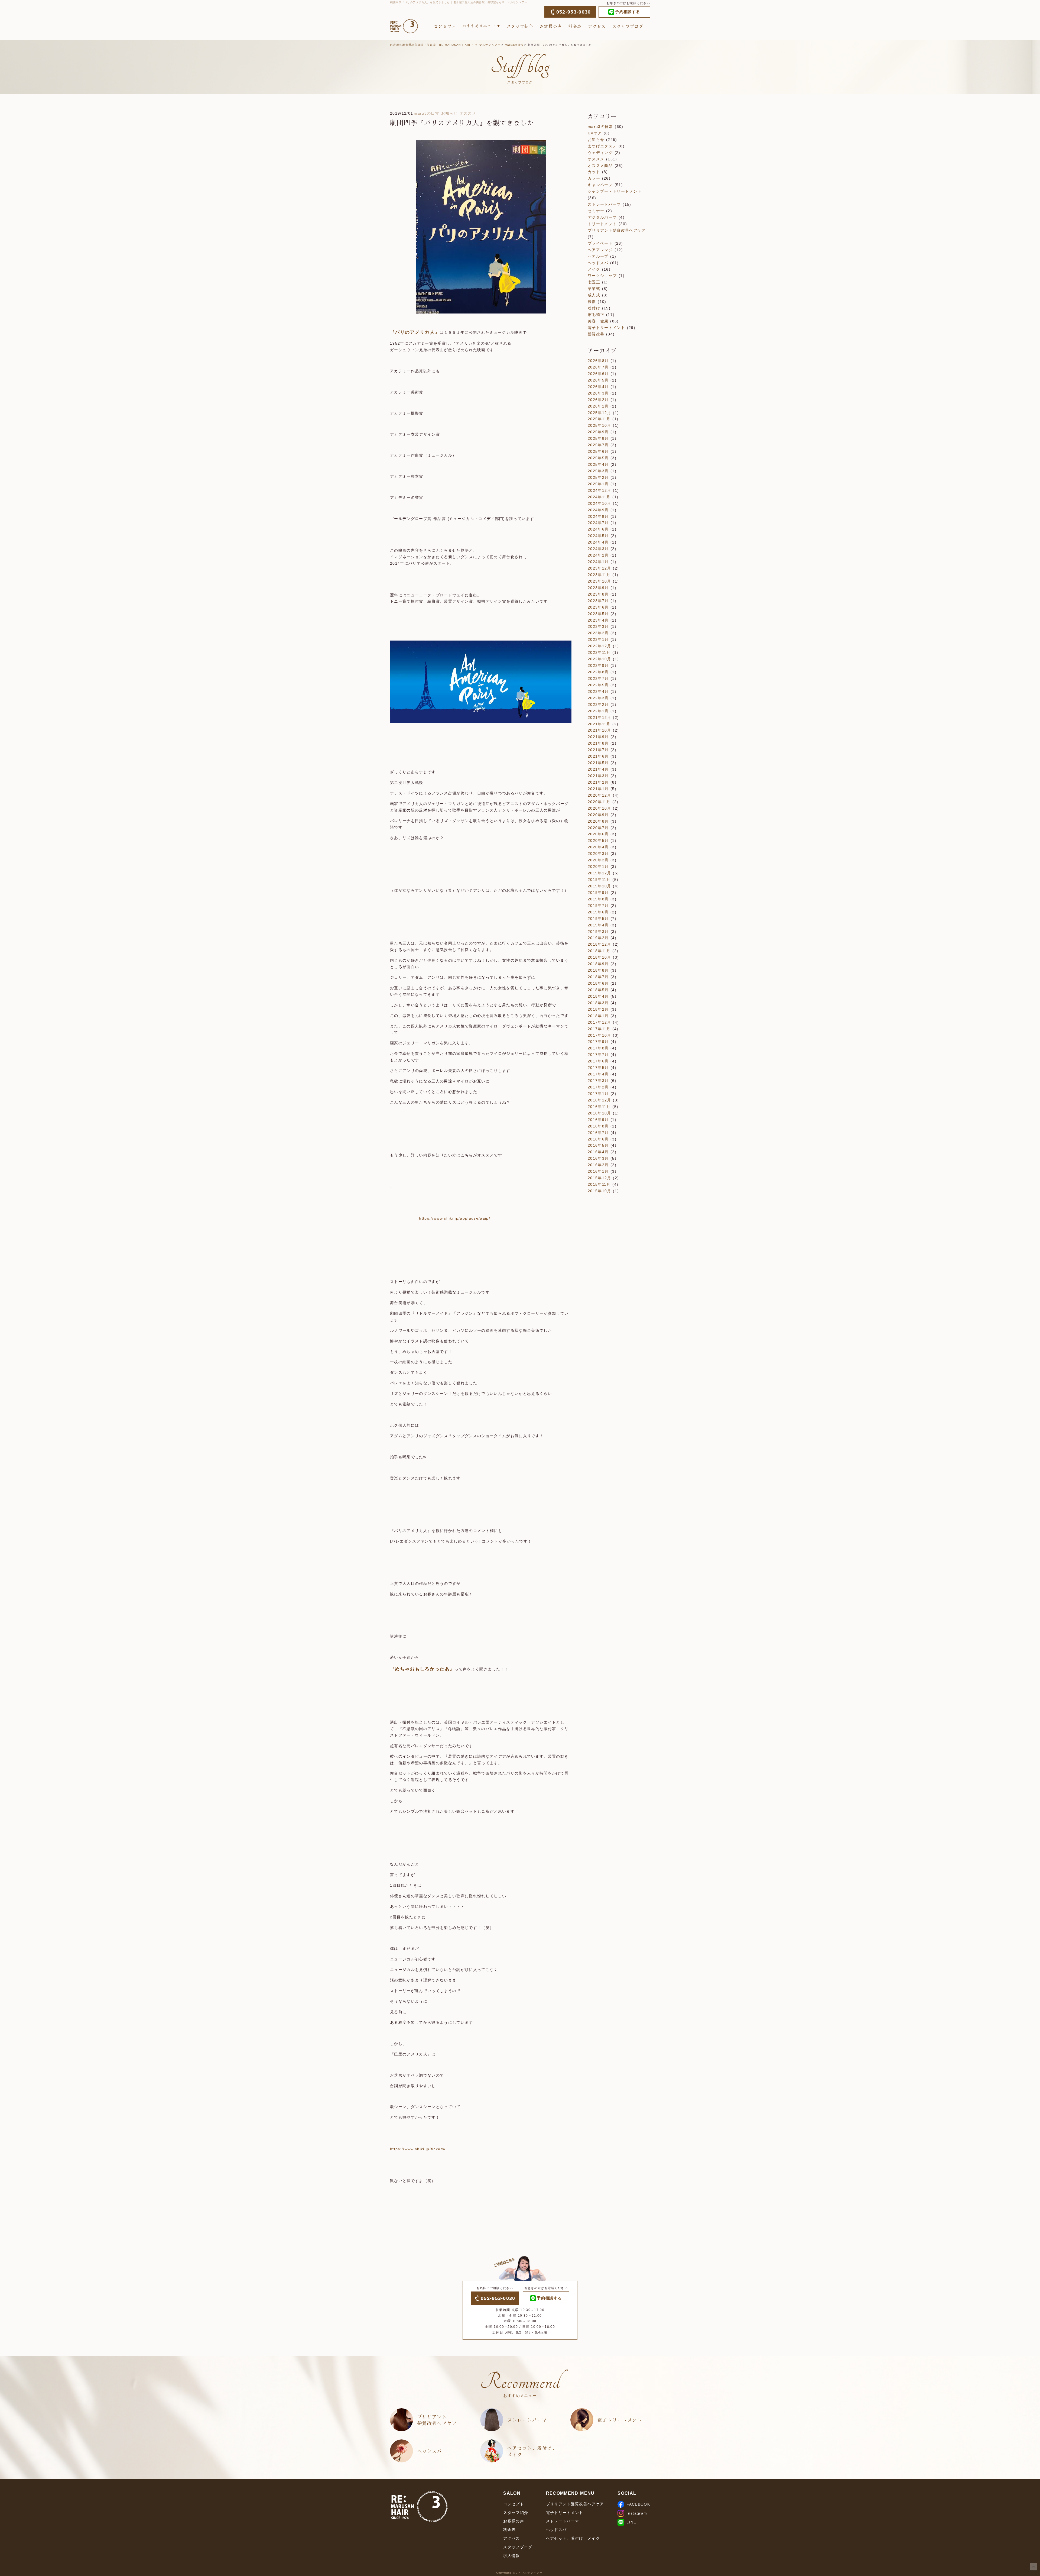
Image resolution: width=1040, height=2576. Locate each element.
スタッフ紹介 (520, 26)
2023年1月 (598, 639)
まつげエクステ (602, 146)
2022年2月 (598, 704)
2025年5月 (598, 458)
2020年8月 (598, 821)
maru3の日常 (514, 45)
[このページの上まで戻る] (1033, 2567)
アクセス (597, 26)
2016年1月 (598, 1171)
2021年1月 (598, 789)
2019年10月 (599, 886)
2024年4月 (598, 542)
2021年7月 (598, 750)
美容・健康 (598, 321)
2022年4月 (598, 691)
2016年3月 (598, 1158)
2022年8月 (598, 672)
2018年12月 (599, 944)
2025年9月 (598, 432)
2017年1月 (598, 1094)
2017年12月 (599, 1022)
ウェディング (600, 153)
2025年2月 (598, 477)
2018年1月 (598, 1016)
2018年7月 (598, 977)
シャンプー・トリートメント (615, 191)
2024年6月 (598, 529)
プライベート (600, 243)
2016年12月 (599, 1100)
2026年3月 (598, 393)
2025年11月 (599, 419)
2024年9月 (598, 510)
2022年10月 (599, 659)
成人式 (594, 295)
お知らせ (449, 113)
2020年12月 (599, 795)
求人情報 (511, 2556)
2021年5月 (598, 763)
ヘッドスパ (598, 263)
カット (594, 172)
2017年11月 (599, 1029)
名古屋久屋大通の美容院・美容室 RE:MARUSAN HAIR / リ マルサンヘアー (445, 45)
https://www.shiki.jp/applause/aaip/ (440, 1218)
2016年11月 (599, 1107)
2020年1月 (598, 867)
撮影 (592, 302)
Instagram (637, 2513)
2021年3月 (598, 776)
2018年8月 (598, 970)
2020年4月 (598, 847)
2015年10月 (599, 1191)
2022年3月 (598, 698)
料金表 (575, 26)
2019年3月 (598, 932)
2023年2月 (598, 633)
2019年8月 (598, 899)
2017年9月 (598, 1042)
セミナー (596, 211)
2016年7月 (598, 1133)
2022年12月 (599, 646)
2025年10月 (599, 425)
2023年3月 (598, 626)
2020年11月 (599, 802)
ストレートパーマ (604, 204)
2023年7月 (598, 601)
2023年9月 (598, 588)
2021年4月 (598, 769)
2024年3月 (598, 549)
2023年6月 (598, 607)
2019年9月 (598, 893)
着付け (594, 308)
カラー (594, 178)
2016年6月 (598, 1139)
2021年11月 (599, 724)
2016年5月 (598, 1145)
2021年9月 (598, 737)
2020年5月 (598, 841)
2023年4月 (598, 620)
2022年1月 (598, 711)
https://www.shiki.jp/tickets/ (418, 2149)
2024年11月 (599, 497)
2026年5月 (598, 380)
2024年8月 (598, 516)
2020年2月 (598, 860)
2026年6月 (598, 374)
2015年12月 (599, 1178)
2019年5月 (598, 919)
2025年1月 (598, 484)
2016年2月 (598, 1165)
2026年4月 (598, 387)
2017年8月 (598, 1048)
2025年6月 (598, 451)
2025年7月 (598, 445)
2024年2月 (598, 555)
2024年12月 (599, 490)
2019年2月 (598, 938)
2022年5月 (598, 685)
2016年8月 (598, 1126)
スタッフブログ (628, 26)
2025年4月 (598, 464)
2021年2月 (598, 782)
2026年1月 (598, 406)
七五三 (594, 282)
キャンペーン (600, 185)
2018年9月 (598, 964)
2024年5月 (598, 536)
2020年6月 (598, 834)
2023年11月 (599, 575)
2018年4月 (598, 996)
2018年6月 (598, 983)
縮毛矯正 (596, 315)
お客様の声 (551, 26)
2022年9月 (598, 665)
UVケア (595, 133)
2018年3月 (598, 1003)
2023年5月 (598, 614)
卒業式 (594, 289)
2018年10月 (599, 957)
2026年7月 (598, 367)
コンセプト (445, 26)
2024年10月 (599, 503)
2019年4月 (598, 925)
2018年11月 (599, 951)
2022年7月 (598, 678)
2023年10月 (599, 581)
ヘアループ (598, 256)
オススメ (468, 113)
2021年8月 (598, 743)
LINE (631, 2522)
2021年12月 (599, 717)
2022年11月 (599, 652)
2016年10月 (599, 1113)
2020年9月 (598, 815)
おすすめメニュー (479, 26)
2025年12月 (599, 413)
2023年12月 (599, 568)
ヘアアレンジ (600, 250)
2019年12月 (599, 873)
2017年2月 (598, 1087)
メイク (594, 269)
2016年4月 (598, 1152)
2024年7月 (598, 523)
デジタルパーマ (602, 217)
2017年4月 (598, 1074)
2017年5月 (598, 1068)
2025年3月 (598, 471)
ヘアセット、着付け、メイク (532, 2451)
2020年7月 (598, 828)
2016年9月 (598, 1120)
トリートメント (602, 224)
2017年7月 (598, 1055)
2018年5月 (598, 990)
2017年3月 (598, 1081)
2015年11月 (599, 1184)
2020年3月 (598, 854)
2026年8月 (598, 361)
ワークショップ (602, 276)
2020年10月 (599, 808)
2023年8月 (598, 594)
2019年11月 (599, 880)
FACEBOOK (638, 2504)
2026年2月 (598, 400)
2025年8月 (598, 438)
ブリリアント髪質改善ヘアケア (617, 230)
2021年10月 (599, 730)
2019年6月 (598, 912)
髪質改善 (596, 334)
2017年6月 (598, 1061)
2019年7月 (598, 906)
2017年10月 (599, 1035)
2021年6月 (598, 756)
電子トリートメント (606, 328)
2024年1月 (598, 562)
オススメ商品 (600, 166)
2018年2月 (598, 1009)
